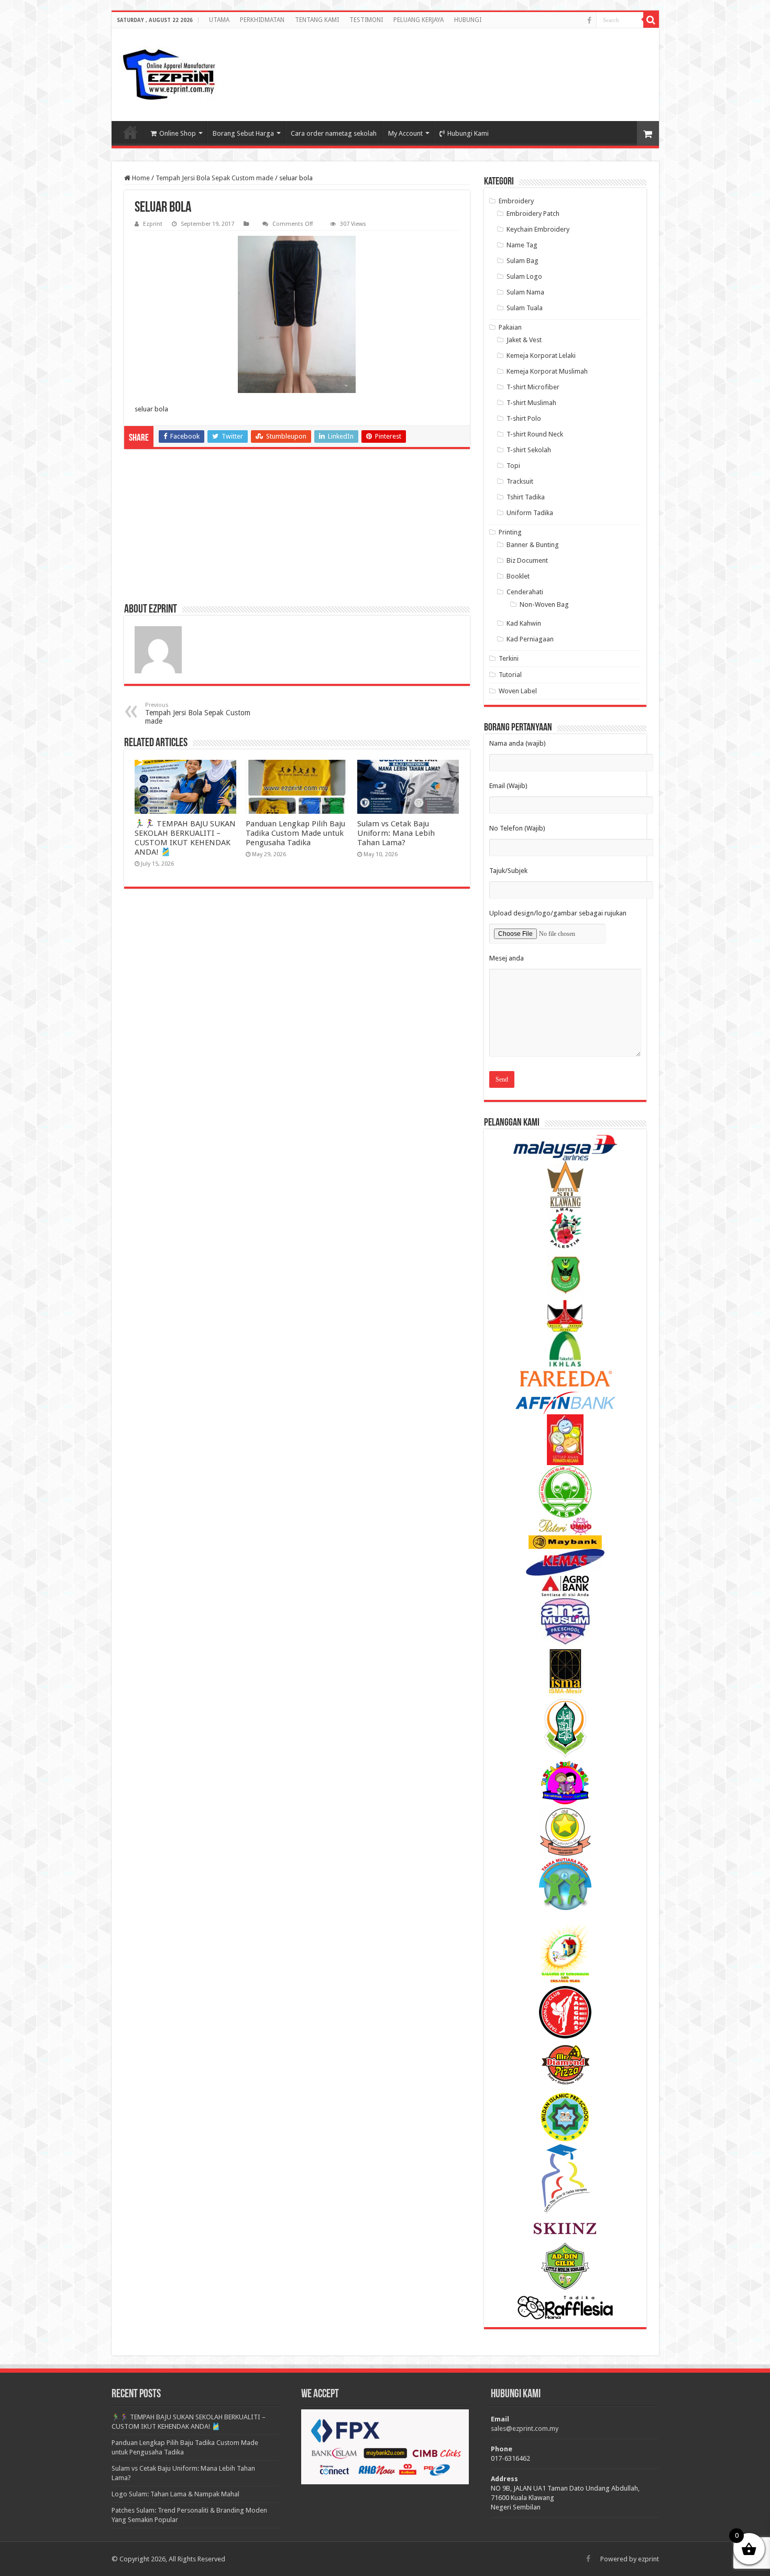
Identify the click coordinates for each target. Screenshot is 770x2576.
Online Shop (178, 133)
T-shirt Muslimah (531, 403)
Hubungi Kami (468, 133)
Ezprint (153, 224)
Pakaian (510, 327)
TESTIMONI (366, 20)
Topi (513, 466)
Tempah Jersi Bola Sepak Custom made (214, 178)
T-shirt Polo (524, 418)
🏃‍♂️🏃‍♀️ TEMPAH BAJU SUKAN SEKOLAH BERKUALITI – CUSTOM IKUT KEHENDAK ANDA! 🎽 (185, 838)
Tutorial (510, 675)
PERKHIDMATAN (262, 20)
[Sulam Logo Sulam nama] (169, 75)
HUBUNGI (468, 20)
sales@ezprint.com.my (525, 2428)
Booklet (518, 576)
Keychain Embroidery (538, 229)
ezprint (648, 2559)
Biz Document (527, 560)
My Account (405, 133)
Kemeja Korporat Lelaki (541, 356)
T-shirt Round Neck (535, 434)
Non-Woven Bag (544, 604)
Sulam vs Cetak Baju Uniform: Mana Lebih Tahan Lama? (396, 833)
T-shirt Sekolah (529, 450)
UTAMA (219, 20)
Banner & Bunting (533, 545)
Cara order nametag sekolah (334, 133)
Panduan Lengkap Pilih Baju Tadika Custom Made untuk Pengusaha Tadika (295, 833)
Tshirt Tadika (526, 497)
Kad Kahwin (524, 623)
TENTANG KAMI (317, 20)
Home (140, 178)
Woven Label (518, 691)
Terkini (509, 658)
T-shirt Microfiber (533, 387)
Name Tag (522, 245)
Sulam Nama (525, 292)
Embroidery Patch (533, 214)
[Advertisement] (567, 65)
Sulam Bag (522, 261)
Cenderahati (525, 592)
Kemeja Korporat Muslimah (547, 371)
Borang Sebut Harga (243, 133)
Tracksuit (520, 481)
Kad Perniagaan (530, 639)
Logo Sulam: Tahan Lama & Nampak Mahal (175, 2494)
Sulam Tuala (525, 308)
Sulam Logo (524, 276)
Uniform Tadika (530, 513)
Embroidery (516, 201)
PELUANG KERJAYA (419, 20)
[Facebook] (589, 20)
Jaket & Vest (524, 340)
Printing (510, 532)
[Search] (651, 20)
